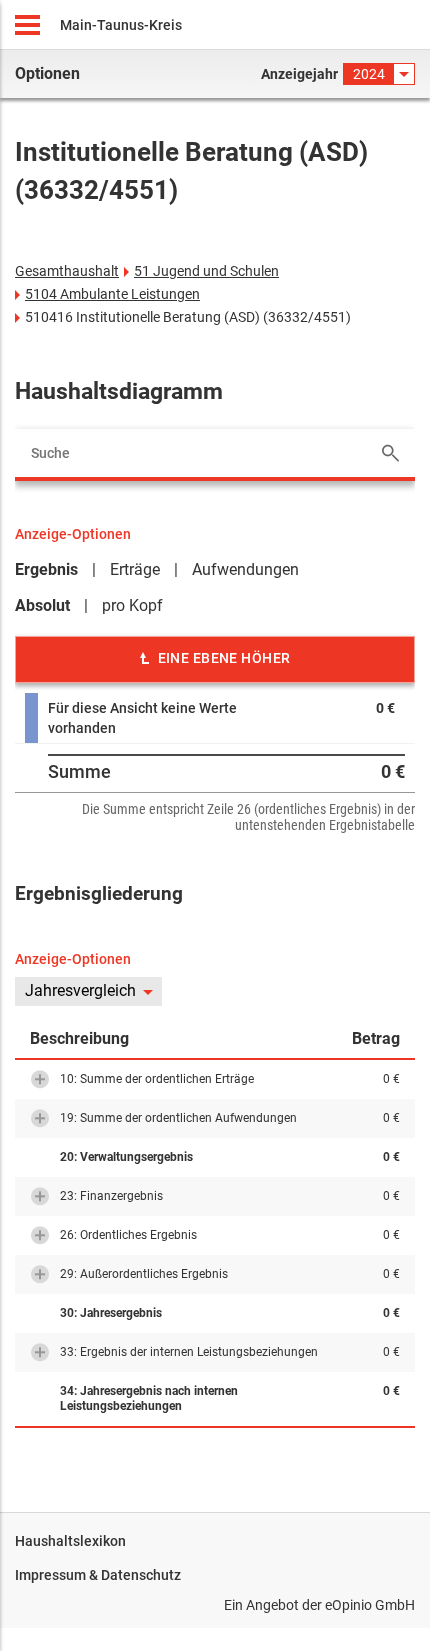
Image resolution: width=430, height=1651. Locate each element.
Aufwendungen (245, 569)
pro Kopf (132, 605)
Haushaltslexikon (70, 1541)
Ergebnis (46, 569)
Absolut (42, 605)
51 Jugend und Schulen (206, 271)
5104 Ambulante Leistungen (112, 294)
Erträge (135, 569)
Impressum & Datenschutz (98, 1575)
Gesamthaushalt (67, 271)
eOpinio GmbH (370, 1605)
